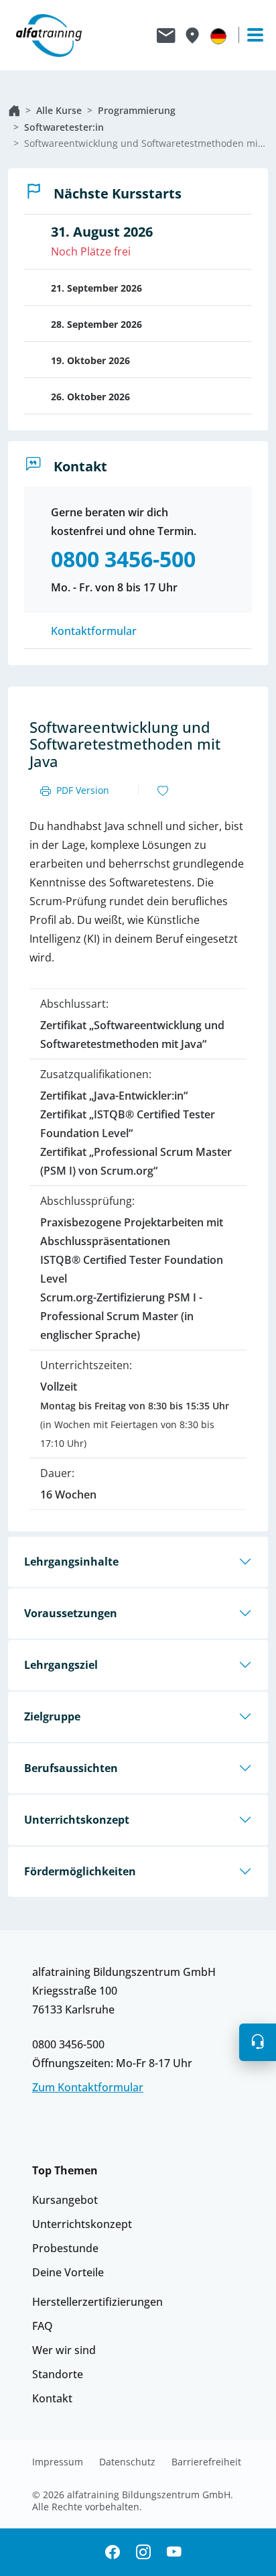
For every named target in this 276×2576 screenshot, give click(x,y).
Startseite (14, 111)
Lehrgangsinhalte (71, 1562)
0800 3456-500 (68, 2044)
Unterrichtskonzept (77, 1820)
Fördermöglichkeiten (80, 1871)
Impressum (58, 2462)
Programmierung (137, 110)
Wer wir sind (64, 2350)
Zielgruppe (52, 1716)
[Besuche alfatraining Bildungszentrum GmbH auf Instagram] (143, 2552)
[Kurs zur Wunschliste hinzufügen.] (163, 791)
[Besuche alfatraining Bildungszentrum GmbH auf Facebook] (113, 2552)
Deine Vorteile (68, 2272)
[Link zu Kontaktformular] (166, 36)
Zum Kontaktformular (88, 2087)
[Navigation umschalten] (249, 35)
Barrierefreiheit (206, 2462)
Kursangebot (65, 2200)
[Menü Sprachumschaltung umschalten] (218, 36)
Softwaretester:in (64, 127)
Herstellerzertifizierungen (97, 2302)
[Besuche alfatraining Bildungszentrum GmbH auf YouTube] (174, 2552)
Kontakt (52, 2398)
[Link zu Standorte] (192, 36)
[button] (258, 2042)
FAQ (43, 2326)
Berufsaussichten (71, 1768)
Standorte (58, 2374)
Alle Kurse (59, 110)
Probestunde (65, 2248)
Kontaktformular (94, 631)
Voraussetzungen (71, 1613)
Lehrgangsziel (61, 1665)
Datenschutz (127, 2462)
